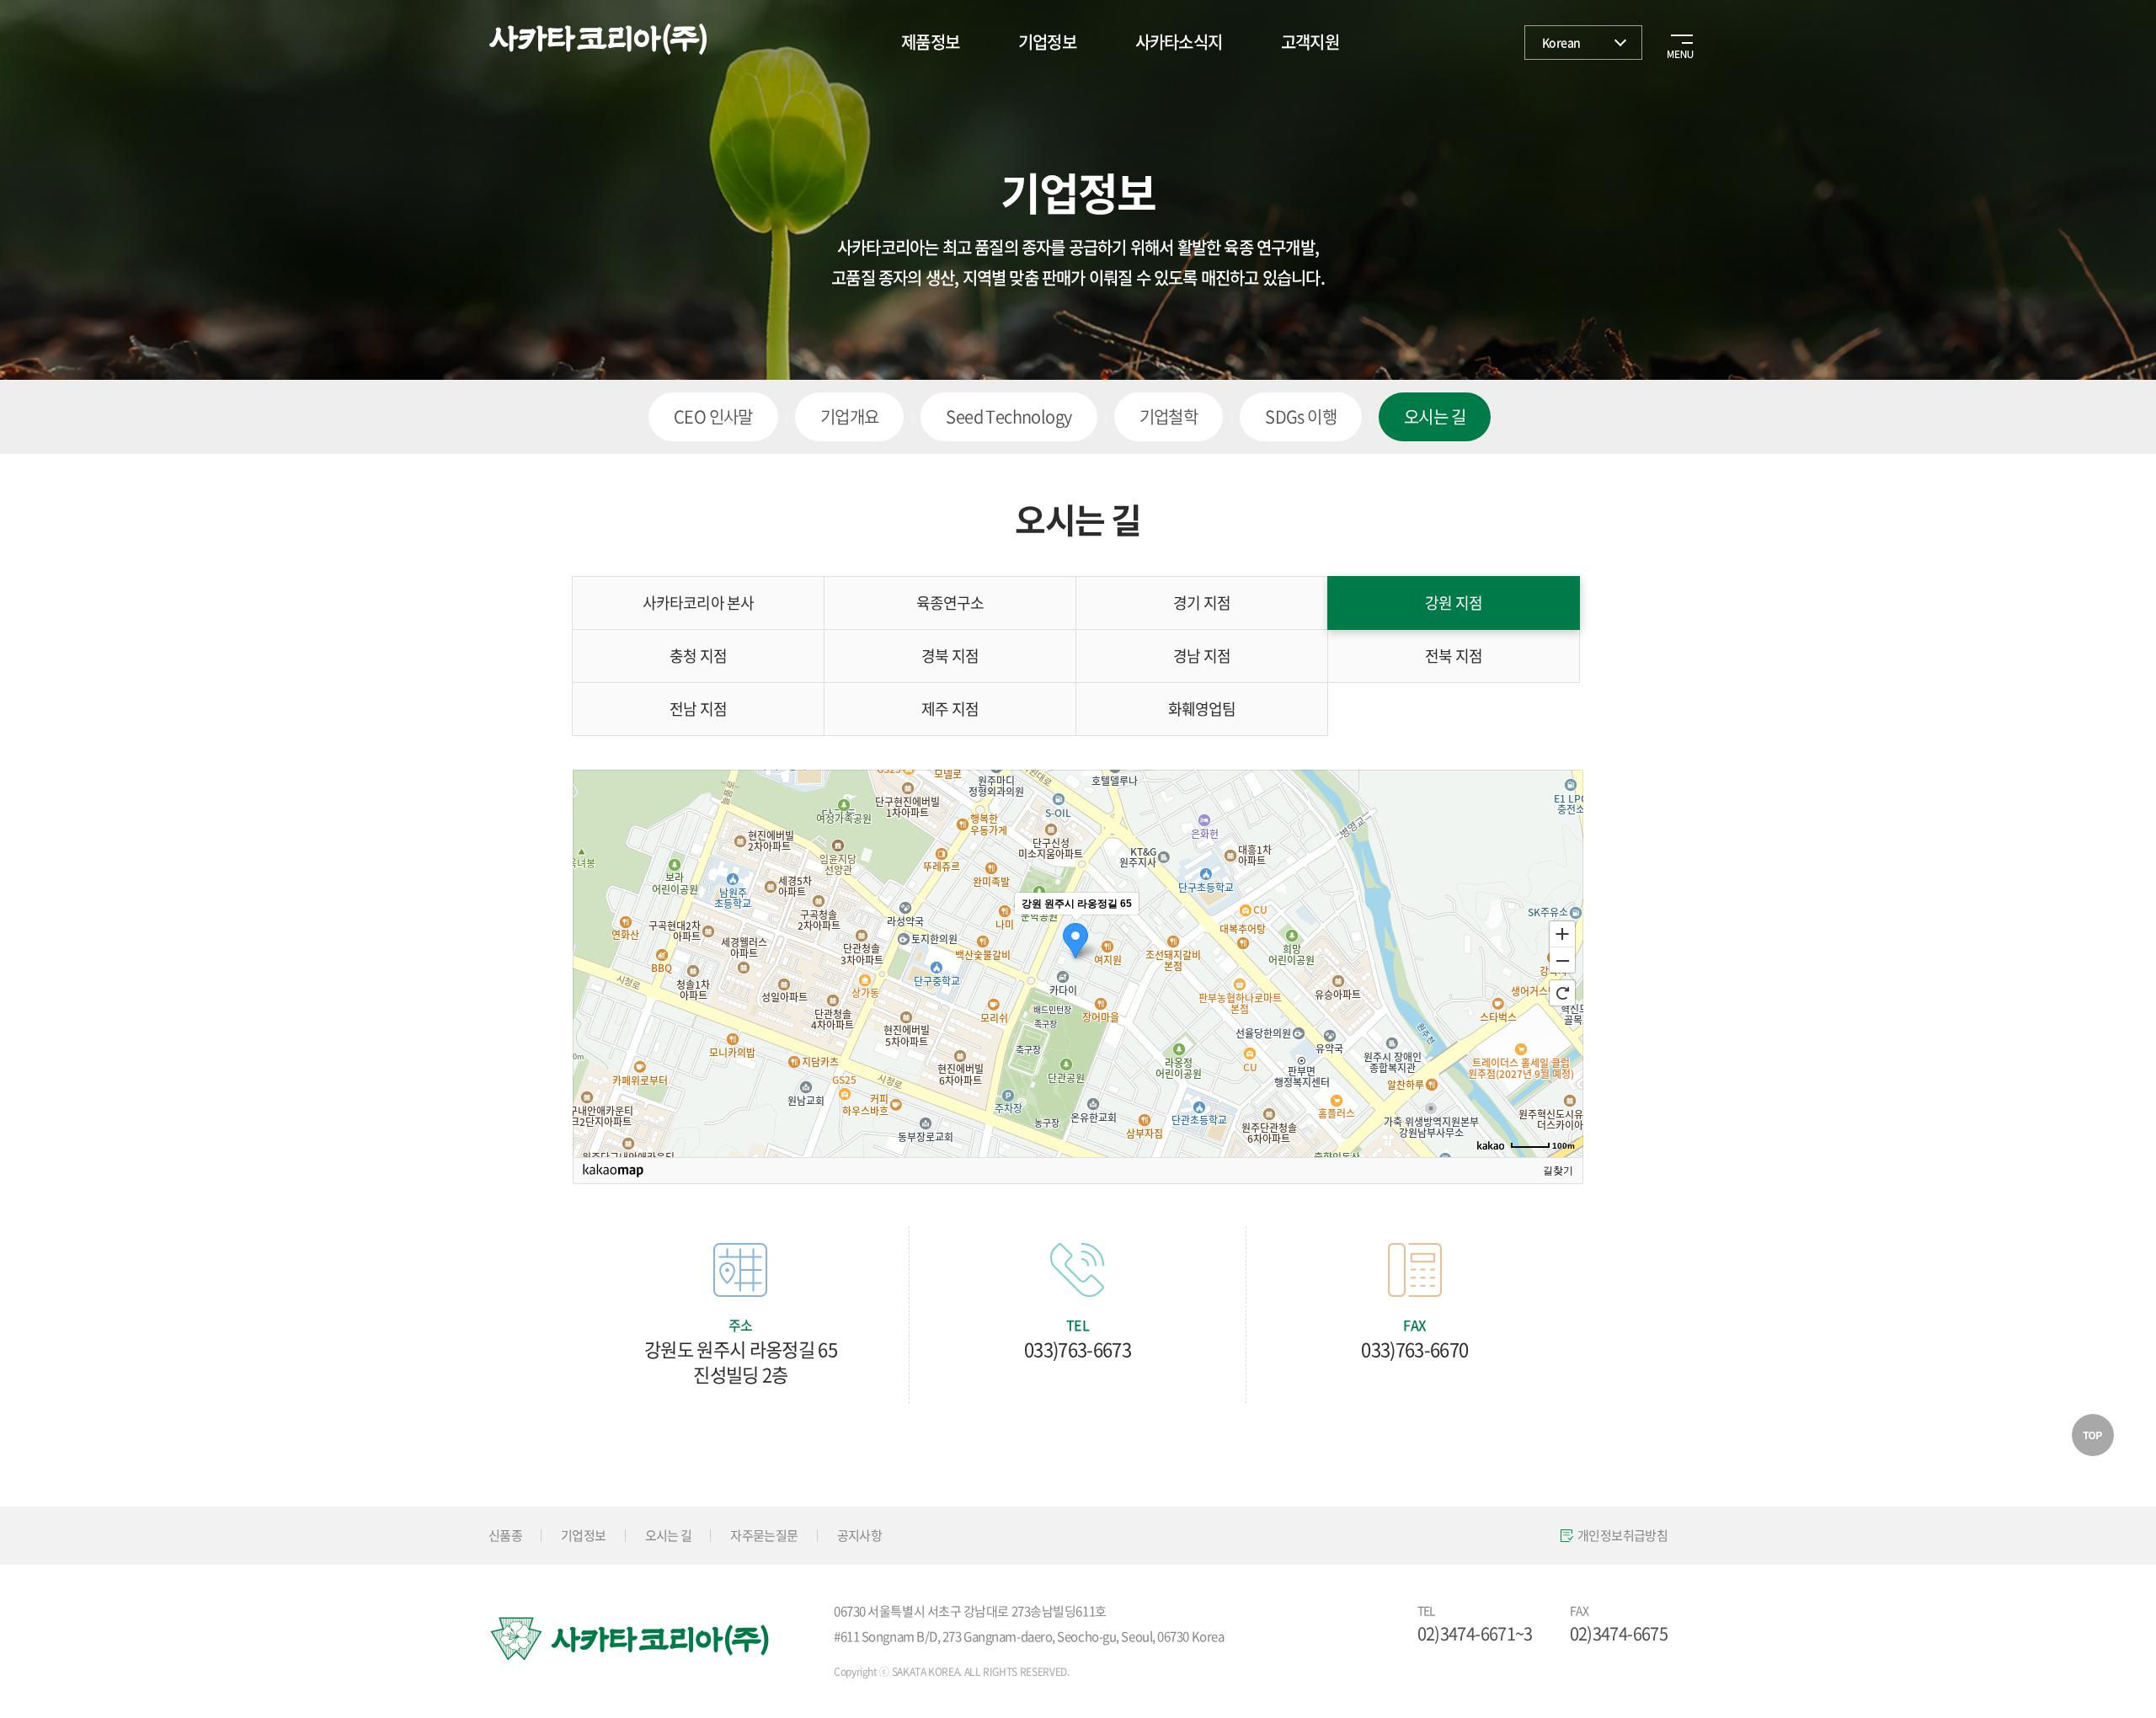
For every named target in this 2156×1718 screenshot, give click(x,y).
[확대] (1562, 933)
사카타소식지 (1179, 42)
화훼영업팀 (1202, 709)
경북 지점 (950, 656)
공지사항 (859, 1535)
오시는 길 (1435, 416)
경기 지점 (1202, 603)
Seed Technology (1009, 416)
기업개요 (850, 416)
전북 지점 (1454, 656)
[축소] (1562, 961)
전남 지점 (698, 709)
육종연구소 (950, 603)
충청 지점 (698, 656)
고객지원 (1310, 42)
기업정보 (1047, 42)
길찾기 (1558, 1171)
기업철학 (1169, 416)
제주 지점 (950, 709)
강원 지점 (1454, 603)
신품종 (505, 1535)
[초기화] (1562, 993)
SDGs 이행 (1301, 416)
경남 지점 (1202, 656)
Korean (1561, 42)
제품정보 (930, 42)
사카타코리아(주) (598, 40)
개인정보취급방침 (1622, 1535)
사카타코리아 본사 (698, 603)
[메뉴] (1676, 42)
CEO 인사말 (713, 416)
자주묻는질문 (764, 1535)
